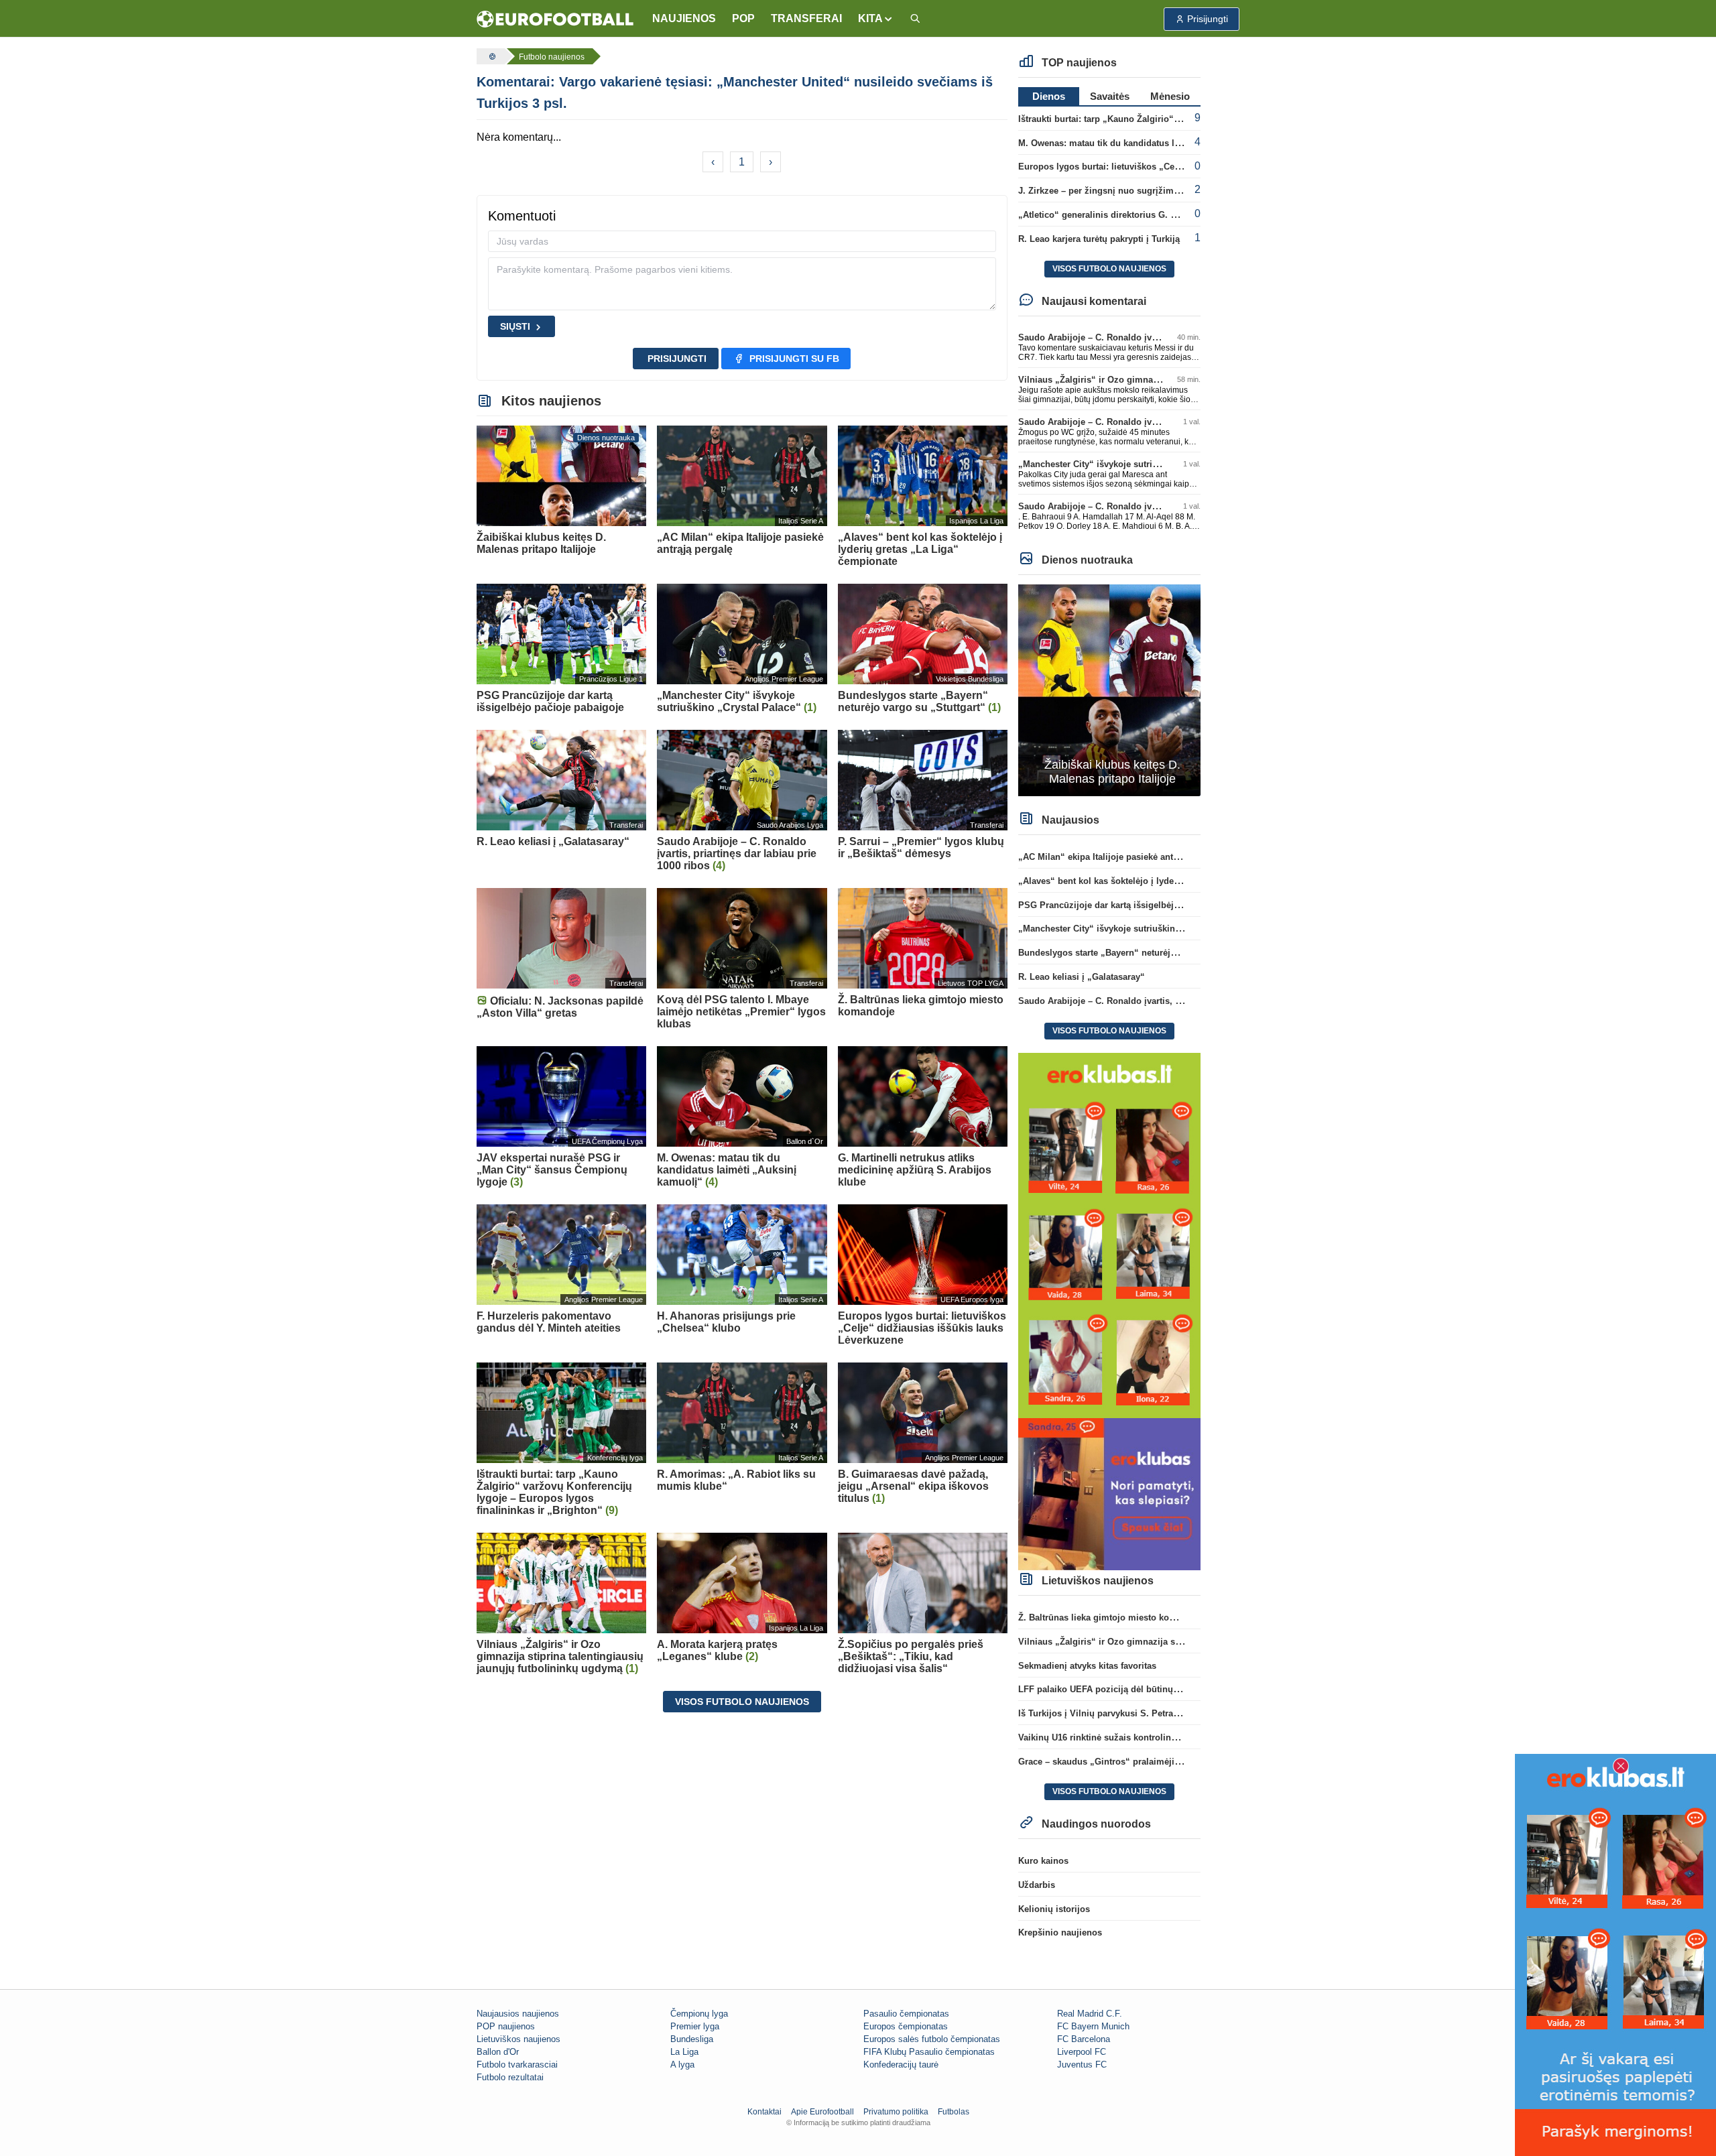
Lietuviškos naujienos (518, 2039)
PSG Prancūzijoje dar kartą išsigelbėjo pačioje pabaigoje (1137, 905)
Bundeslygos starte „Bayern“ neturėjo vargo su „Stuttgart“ (1140, 953)
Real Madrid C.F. (1090, 2014)
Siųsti (515, 326)
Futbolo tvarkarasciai (517, 2065)
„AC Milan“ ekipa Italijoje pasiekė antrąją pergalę (1120, 857)
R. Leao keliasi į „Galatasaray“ (1082, 977)
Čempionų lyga (699, 2014)
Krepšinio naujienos (1060, 1932)
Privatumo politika (896, 2112)
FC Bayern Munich (1093, 2026)
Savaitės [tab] (1110, 96)
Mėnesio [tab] (1170, 96)
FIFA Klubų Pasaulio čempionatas (929, 2052)
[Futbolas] (491, 56)
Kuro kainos (1043, 1861)
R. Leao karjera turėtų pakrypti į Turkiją (1099, 239)
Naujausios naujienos (518, 2014)
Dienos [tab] (1049, 96)
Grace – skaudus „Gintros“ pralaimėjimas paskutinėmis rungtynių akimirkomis (1183, 1762)
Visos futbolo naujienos (742, 1702)
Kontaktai (764, 2112)
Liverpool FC (1082, 2052)
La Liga (684, 2052)
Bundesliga (692, 2039)
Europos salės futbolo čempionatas (932, 2039)
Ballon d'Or (498, 2052)
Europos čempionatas (906, 2026)
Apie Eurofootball (822, 2112)
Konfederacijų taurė (901, 2065)
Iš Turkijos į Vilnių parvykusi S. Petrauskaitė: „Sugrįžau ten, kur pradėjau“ (1173, 1713)
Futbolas (954, 2112)
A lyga (682, 2065)
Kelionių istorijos (1054, 1909)
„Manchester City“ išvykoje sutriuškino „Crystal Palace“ (1135, 464)
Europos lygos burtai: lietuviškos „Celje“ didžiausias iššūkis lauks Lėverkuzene (1185, 167)
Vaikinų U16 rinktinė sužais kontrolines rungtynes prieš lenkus (1148, 1737)
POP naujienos (506, 2026)
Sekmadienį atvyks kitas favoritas (1087, 1666)
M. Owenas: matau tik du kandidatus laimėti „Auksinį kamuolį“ (1149, 143)
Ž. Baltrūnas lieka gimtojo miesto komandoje (1112, 1618)
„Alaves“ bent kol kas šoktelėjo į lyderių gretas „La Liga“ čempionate (1163, 881)
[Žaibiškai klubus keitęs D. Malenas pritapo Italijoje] (1110, 689)
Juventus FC (1082, 2065)
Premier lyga (695, 2026)
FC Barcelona (1084, 2039)
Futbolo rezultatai (510, 2077)
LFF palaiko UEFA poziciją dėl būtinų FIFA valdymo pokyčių (1143, 1689)
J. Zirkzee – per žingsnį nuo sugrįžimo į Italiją (1114, 191)
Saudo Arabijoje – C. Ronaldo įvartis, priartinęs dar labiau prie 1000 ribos (1171, 1001)
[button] (876, 19)
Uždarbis (1037, 1885)
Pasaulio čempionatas (906, 2014)
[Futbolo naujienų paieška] (915, 19)
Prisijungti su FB (794, 359)
